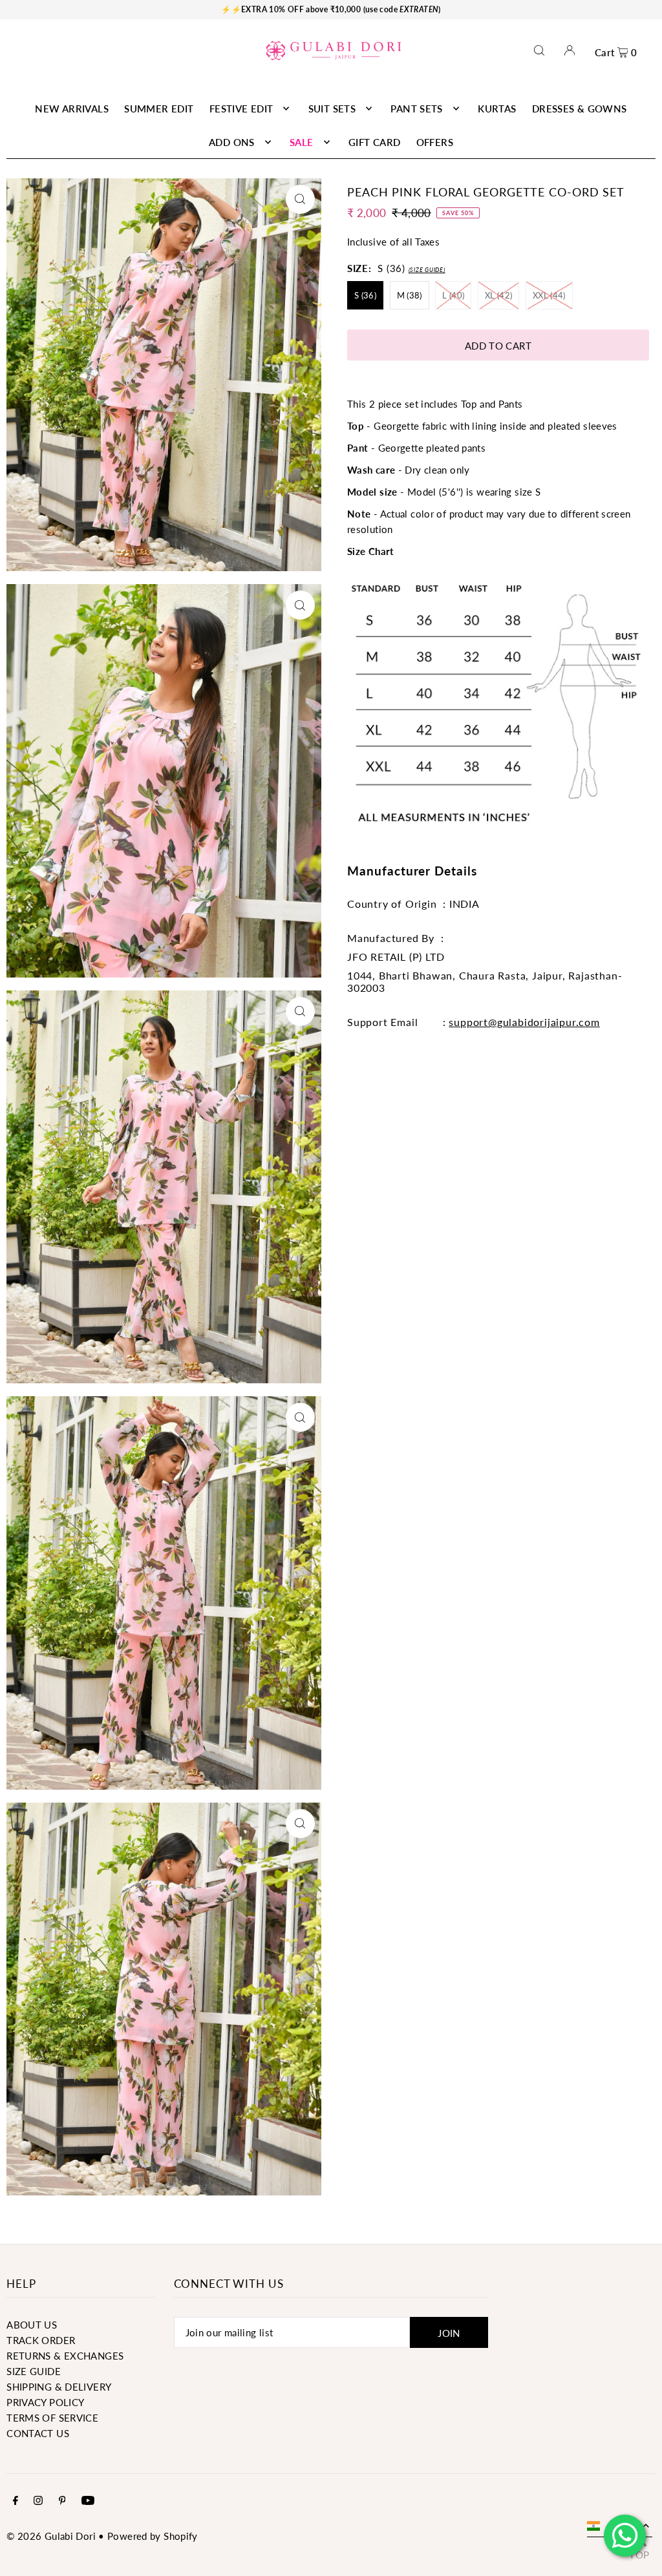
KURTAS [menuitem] (497, 109)
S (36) (365, 295)
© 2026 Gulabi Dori (51, 2536)
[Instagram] (38, 2501)
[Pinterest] (62, 2501)
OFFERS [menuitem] (435, 142)
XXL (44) (549, 295)
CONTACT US (38, 2433)
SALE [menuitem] (302, 142)
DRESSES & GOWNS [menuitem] (580, 109)
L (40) (453, 295)
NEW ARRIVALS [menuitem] (72, 109)
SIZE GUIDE (34, 2371)
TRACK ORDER (41, 2340)
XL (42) (499, 295)
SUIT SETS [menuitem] (332, 109)
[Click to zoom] (300, 199)
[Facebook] (16, 2501)
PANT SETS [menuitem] (416, 109)
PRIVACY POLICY (45, 2402)
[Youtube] (88, 2501)
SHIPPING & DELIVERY (59, 2387)
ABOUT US (32, 2325)
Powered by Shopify (153, 2536)
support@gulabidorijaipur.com (524, 1022)
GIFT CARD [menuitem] (374, 142)
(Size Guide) (427, 270)
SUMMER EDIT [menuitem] (159, 109)
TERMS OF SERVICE (52, 2418)
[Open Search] (539, 50)
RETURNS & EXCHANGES (65, 2356)
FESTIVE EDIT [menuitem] (241, 109)
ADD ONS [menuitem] (232, 142)
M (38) (410, 295)
